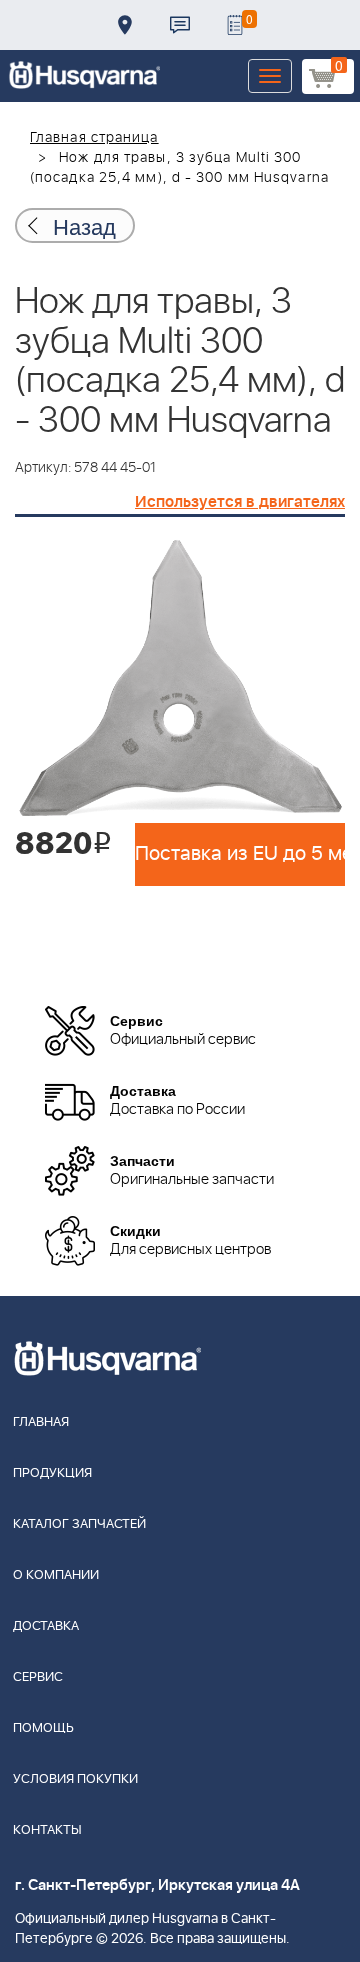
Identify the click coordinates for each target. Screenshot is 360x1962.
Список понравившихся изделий (235, 25)
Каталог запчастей (79, 1524)
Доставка (125, 25)
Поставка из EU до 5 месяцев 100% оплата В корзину (240, 854)
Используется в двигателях (240, 502)
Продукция (52, 1473)
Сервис (38, 1677)
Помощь (43, 1728)
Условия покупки (75, 1779)
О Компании (56, 1575)
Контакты (180, 25)
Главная (41, 1422)
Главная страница (94, 138)
